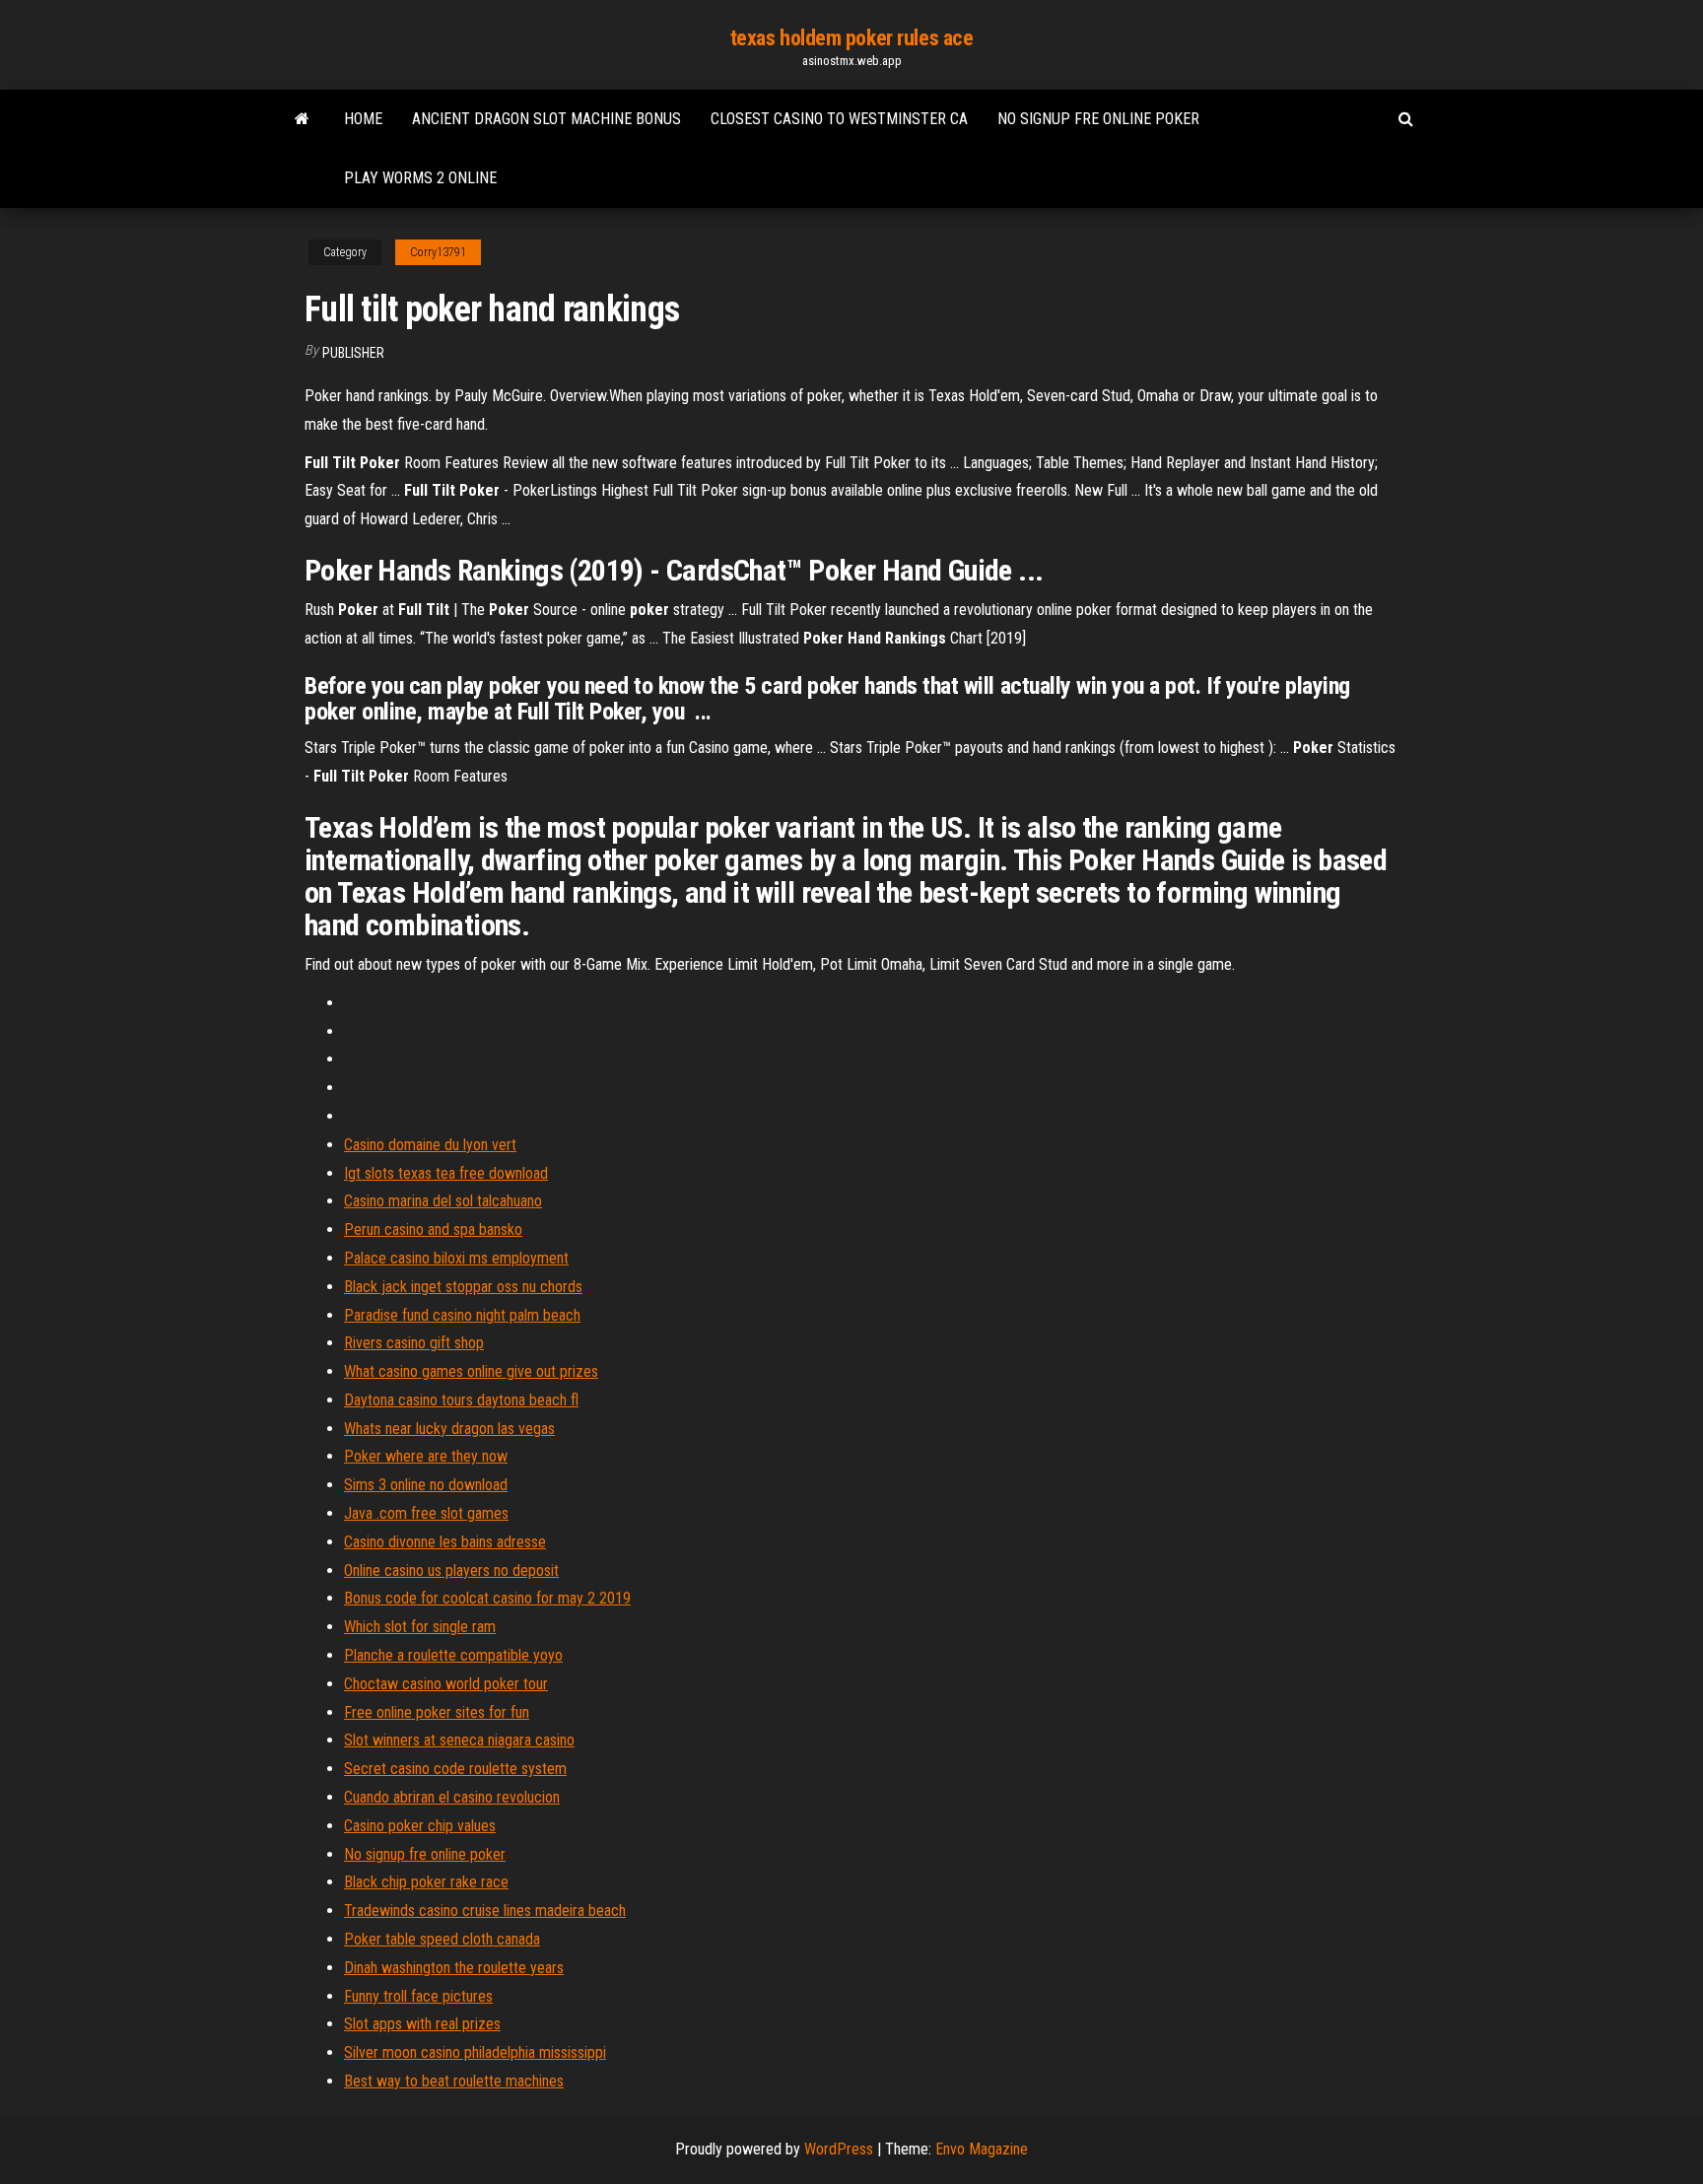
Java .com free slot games (426, 1513)
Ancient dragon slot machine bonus (546, 119)
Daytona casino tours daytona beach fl (461, 1400)
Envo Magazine (982, 2149)
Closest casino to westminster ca (839, 119)
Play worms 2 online (420, 178)
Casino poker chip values (420, 1826)
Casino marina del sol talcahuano (443, 1201)
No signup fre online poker (1098, 119)
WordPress (839, 2149)
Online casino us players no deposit (451, 1570)
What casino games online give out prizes (471, 1371)
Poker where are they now (426, 1456)
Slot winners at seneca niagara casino (459, 1740)
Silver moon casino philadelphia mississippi (475, 2052)
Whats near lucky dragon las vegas (449, 1429)
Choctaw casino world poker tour (446, 1684)
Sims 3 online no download (426, 1485)
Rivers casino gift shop (414, 1343)
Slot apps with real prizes (422, 2024)
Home (363, 119)
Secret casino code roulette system (455, 1769)
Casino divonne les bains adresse (445, 1542)
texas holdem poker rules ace (852, 38)
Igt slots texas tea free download (446, 1173)
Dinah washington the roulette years (454, 1968)
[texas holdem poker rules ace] (302, 119)
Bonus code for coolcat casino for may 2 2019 (487, 1598)
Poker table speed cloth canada (442, 1939)
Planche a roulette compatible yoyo (453, 1655)
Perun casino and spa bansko (433, 1229)
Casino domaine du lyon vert (430, 1145)
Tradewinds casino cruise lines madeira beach (485, 1911)
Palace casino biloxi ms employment (456, 1258)
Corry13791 (438, 252)
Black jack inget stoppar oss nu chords (463, 1287)
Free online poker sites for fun (437, 1712)
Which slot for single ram (420, 1627)
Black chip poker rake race (426, 1882)
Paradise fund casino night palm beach (462, 1315)
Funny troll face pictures (418, 1996)
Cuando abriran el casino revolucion (452, 1797)
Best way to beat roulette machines (454, 2081)
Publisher (353, 353)
